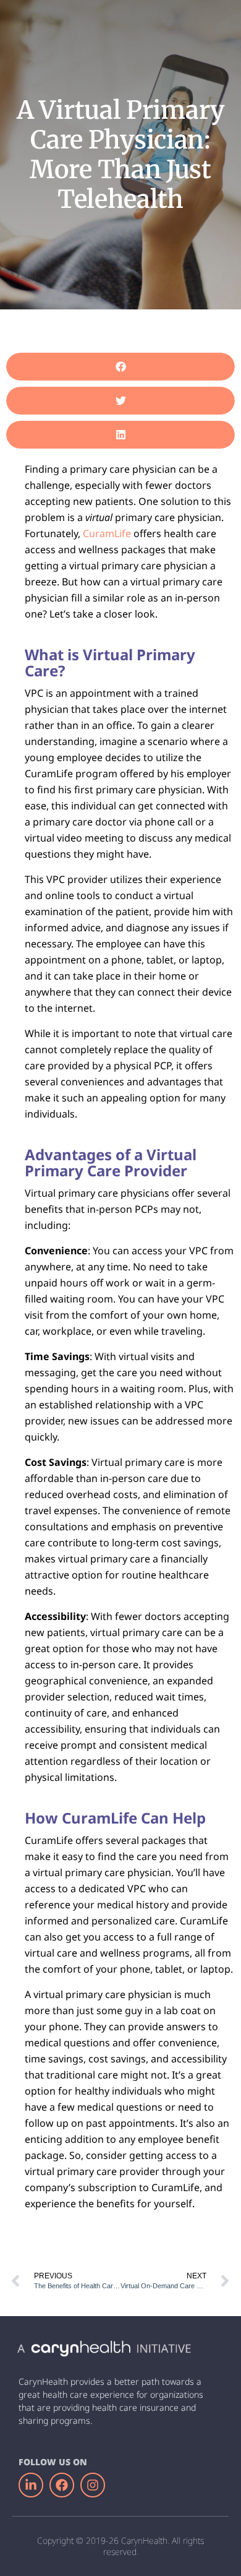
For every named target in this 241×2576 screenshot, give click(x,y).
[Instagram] (93, 2485)
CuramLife (107, 533)
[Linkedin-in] (31, 2485)
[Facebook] (62, 2485)
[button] (120, 367)
